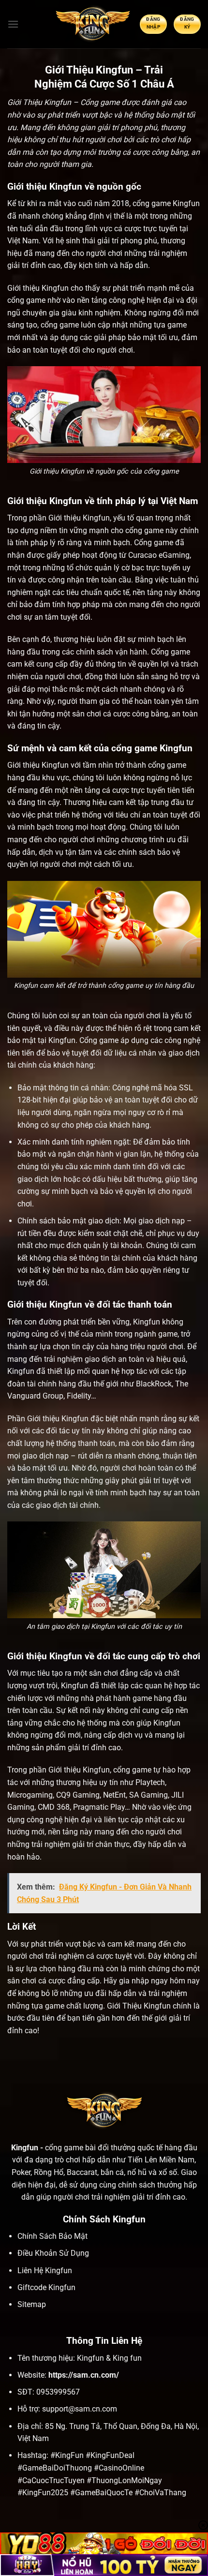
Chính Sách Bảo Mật (52, 2236)
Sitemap (32, 2304)
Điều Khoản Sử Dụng (53, 2253)
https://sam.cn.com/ (84, 2375)
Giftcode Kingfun (46, 2287)
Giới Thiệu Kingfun (139, 2006)
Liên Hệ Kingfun (45, 2271)
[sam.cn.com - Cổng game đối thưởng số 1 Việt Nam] (92, 24)
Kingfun (186, 203)
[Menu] (13, 24)
